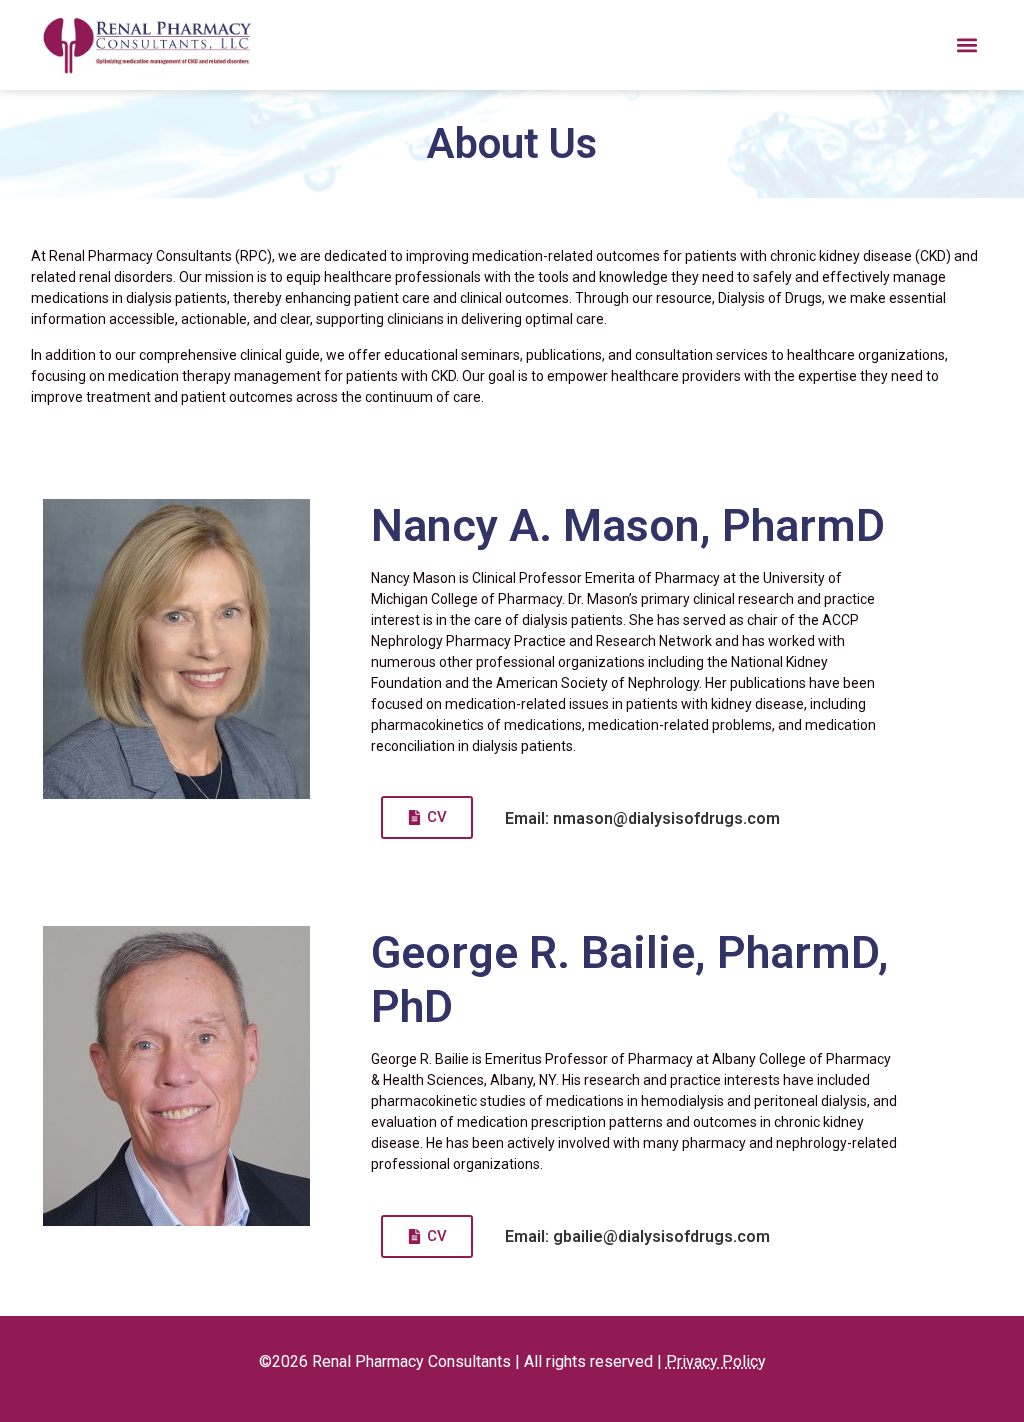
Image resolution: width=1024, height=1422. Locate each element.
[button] (966, 45)
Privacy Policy (716, 1361)
